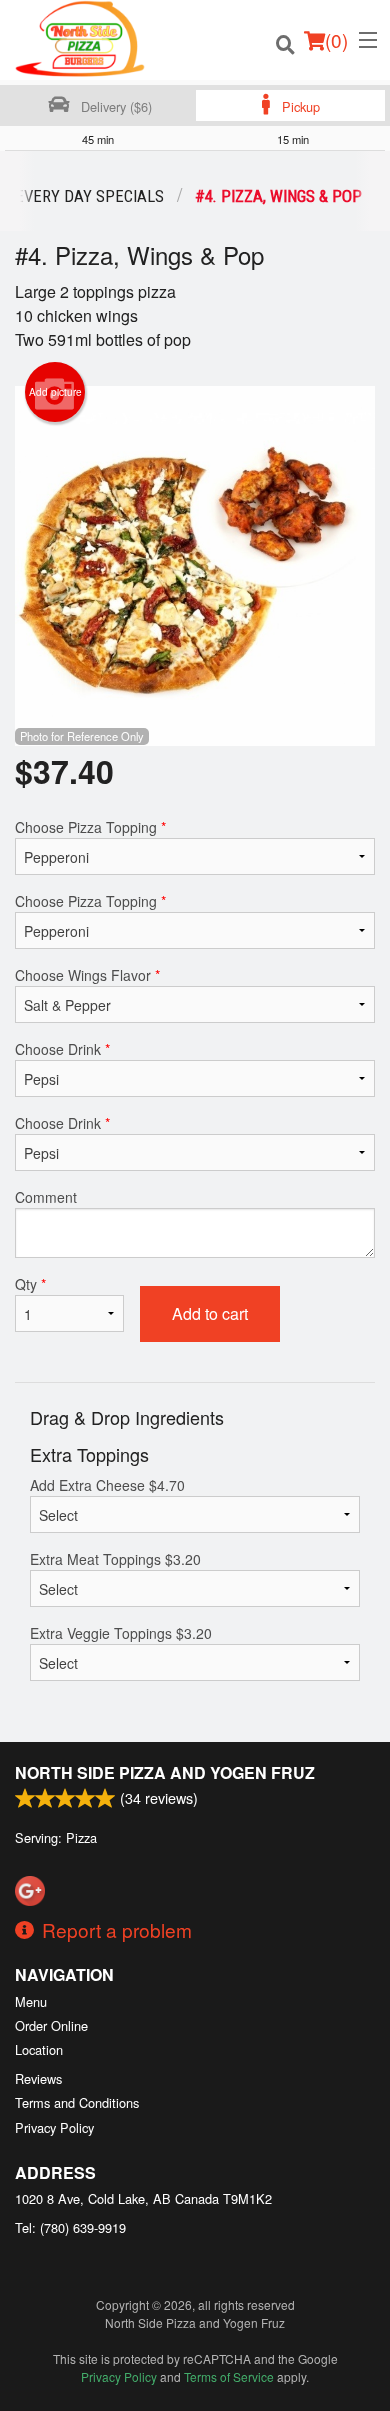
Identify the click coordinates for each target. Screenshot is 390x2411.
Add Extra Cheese (107, 1485)
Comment (46, 1197)
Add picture (55, 392)
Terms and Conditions (77, 2102)
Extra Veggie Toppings (121, 1633)
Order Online (51, 2025)
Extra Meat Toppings (115, 1559)
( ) (336, 39)
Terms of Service (229, 2376)
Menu (31, 2001)
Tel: (70, 2227)
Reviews (38, 2078)
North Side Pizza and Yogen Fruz (165, 1772)
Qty (30, 1284)
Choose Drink (62, 1049)
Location (39, 2049)
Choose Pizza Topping (90, 827)
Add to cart (210, 1313)
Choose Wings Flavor (87, 975)
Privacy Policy (54, 2127)
